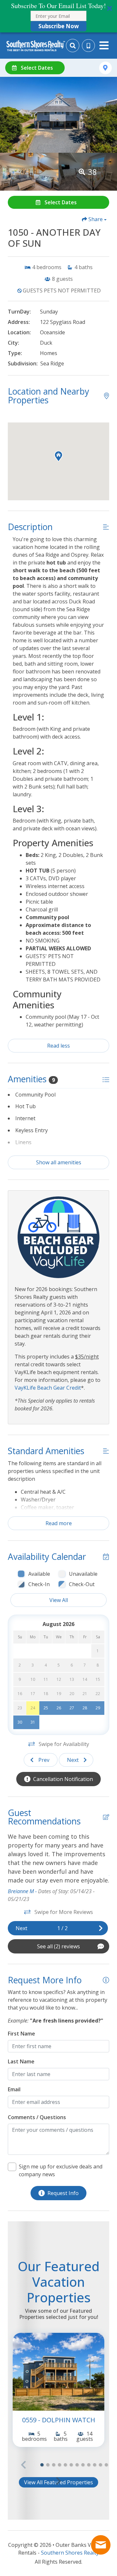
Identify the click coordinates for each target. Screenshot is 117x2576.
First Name (21, 2034)
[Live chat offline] (101, 2545)
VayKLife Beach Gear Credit (48, 1388)
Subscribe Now (59, 26)
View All (59, 1600)
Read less (58, 1046)
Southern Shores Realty (70, 2553)
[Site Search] (73, 46)
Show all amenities (59, 1162)
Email (14, 2089)
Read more (59, 1523)
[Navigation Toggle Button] (104, 45)
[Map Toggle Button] (105, 68)
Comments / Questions (37, 2117)
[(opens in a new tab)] (58, 2372)
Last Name (21, 2061)
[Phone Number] (88, 46)
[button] (58, 16)
